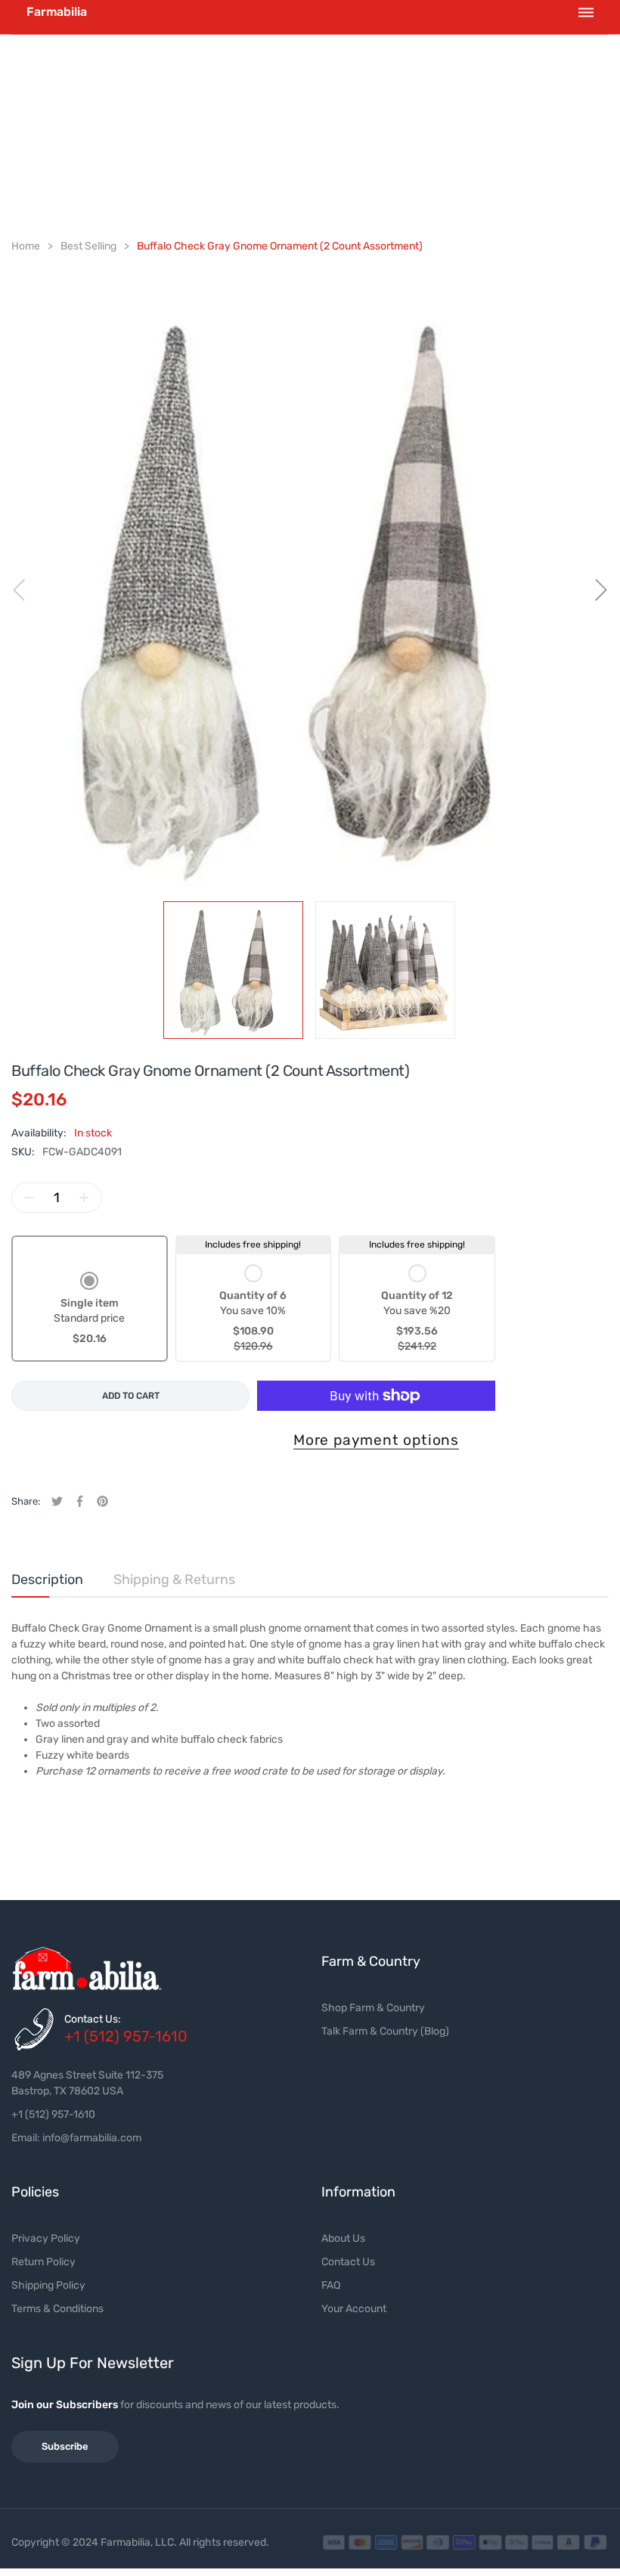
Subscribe (65, 2446)
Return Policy (43, 2262)
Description (47, 1579)
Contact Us (348, 2262)
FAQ (331, 2285)
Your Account (354, 2309)
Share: (26, 1501)
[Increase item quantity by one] (84, 1198)
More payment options (376, 1440)
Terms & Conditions (57, 2309)
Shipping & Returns (174, 1579)
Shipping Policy (48, 2285)
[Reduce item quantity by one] (29, 1198)
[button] (89, 1310)
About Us (343, 2238)
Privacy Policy (46, 2238)
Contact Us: (93, 2019)
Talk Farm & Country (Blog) (385, 2031)
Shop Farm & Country (373, 2008)
